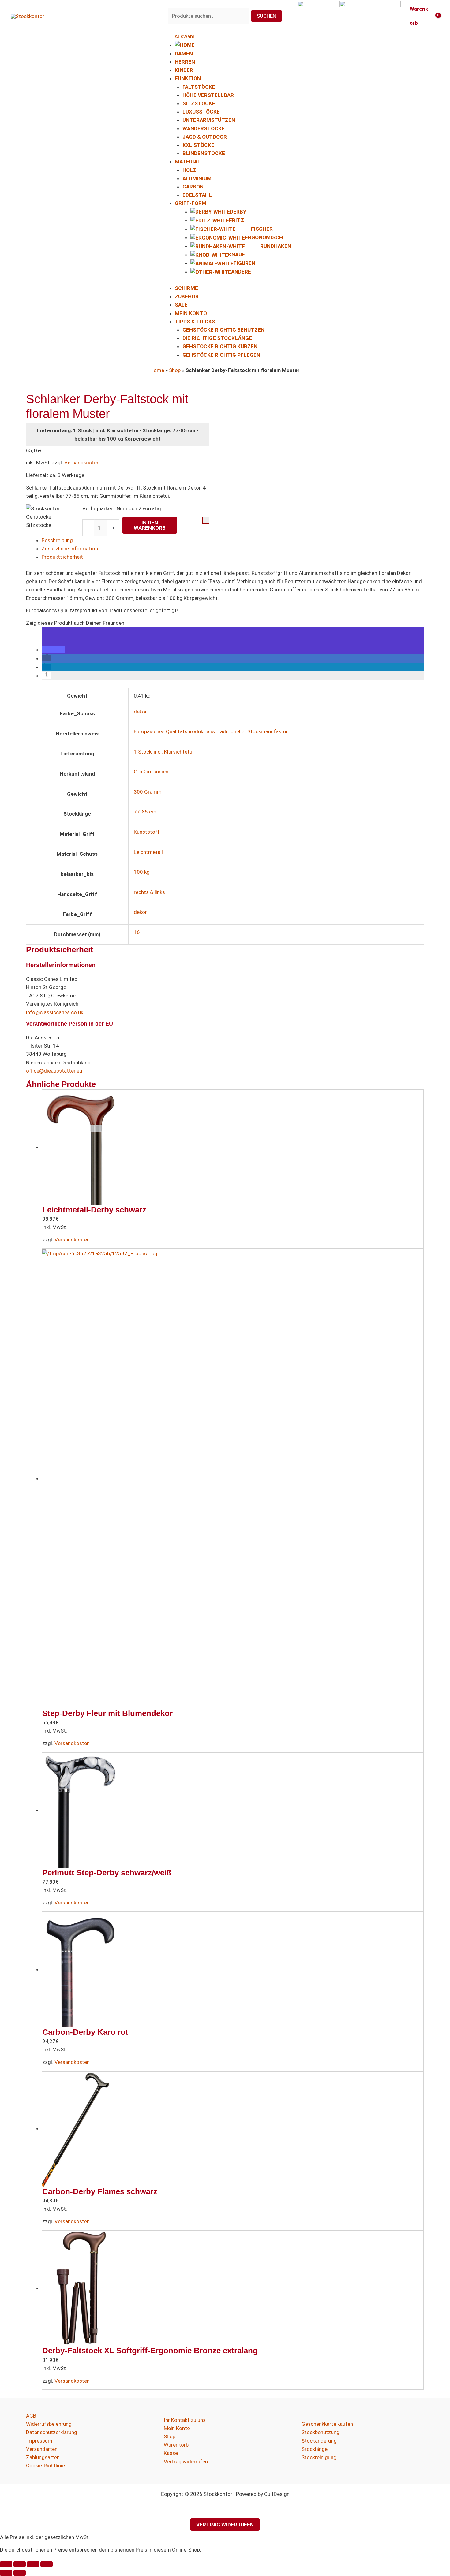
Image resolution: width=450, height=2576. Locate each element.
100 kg (142, 872)
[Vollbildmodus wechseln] (20, 2564)
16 (137, 932)
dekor (140, 712)
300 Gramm (148, 792)
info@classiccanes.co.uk (55, 1012)
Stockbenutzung (321, 2432)
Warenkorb (176, 2445)
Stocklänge (315, 2449)
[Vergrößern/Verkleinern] (6, 2564)
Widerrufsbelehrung (49, 2424)
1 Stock (143, 752)
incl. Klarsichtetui (174, 752)
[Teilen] (33, 2564)
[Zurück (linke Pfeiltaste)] (6, 2573)
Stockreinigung (319, 2457)
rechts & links (149, 892)
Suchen (266, 16)
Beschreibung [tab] (57, 540)
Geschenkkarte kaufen (327, 2424)
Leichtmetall (148, 852)
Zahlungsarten (43, 2457)
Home (157, 370)
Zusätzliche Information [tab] (70, 549)
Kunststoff (147, 832)
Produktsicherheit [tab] (62, 557)
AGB (31, 2416)
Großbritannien (151, 772)
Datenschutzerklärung (52, 2432)
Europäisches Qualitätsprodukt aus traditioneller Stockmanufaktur (211, 731)
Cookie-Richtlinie (45, 2466)
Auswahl (184, 36)
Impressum (39, 2441)
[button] (53, 650)
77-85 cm (145, 812)
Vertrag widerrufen (186, 2462)
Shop (175, 370)
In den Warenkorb (150, 525)
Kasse (171, 2453)
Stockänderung (319, 2441)
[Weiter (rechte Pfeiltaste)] (20, 2573)
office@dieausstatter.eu (54, 1071)
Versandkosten (82, 463)
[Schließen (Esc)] (47, 2564)
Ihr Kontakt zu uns (185, 2420)
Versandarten (42, 2449)
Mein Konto (177, 2428)
